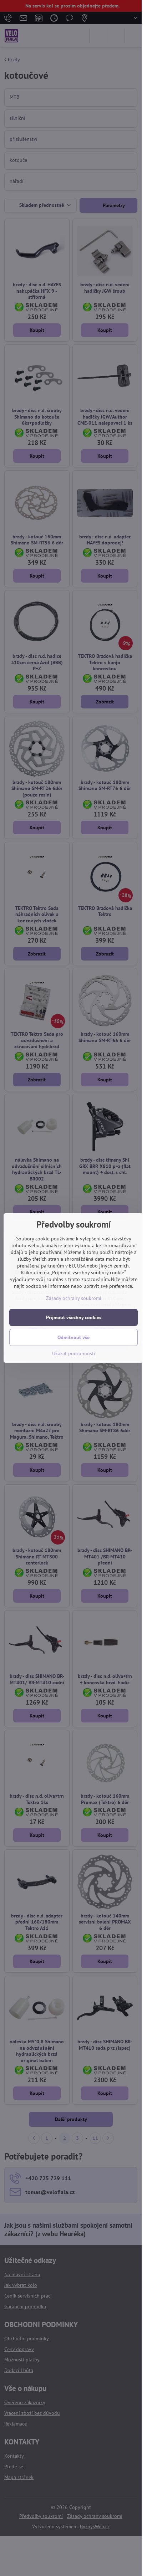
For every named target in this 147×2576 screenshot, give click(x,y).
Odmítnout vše (73, 1337)
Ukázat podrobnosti (74, 1353)
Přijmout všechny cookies (74, 1317)
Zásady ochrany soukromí (74, 1298)
